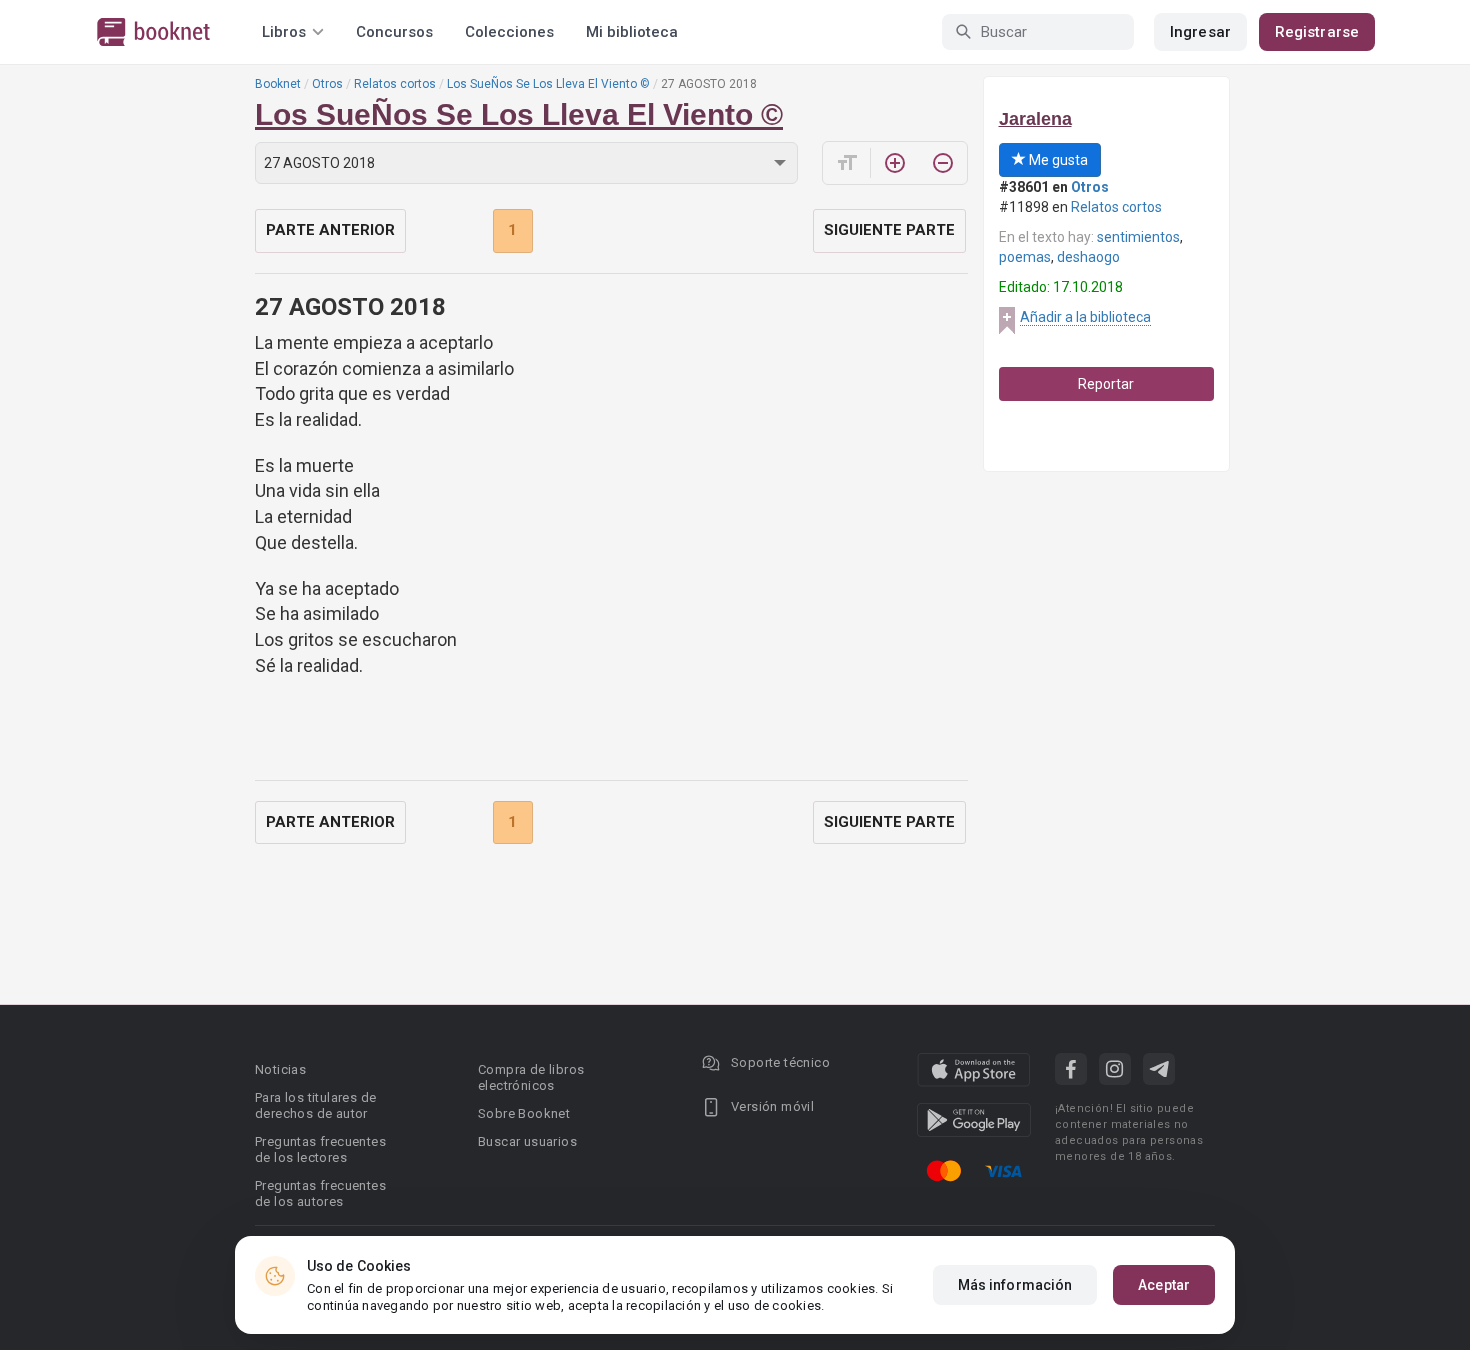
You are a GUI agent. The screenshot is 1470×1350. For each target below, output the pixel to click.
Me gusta (1057, 160)
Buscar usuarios (527, 1141)
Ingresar (1200, 32)
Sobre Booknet (524, 1113)
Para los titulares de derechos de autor (315, 1105)
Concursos (394, 32)
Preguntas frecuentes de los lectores (320, 1149)
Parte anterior (330, 230)
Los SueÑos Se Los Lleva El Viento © (548, 84)
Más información (1015, 1285)
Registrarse (1317, 32)
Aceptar (1164, 1285)
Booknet (278, 84)
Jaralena (1035, 119)
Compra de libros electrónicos (531, 1077)
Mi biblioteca (632, 32)
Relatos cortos (395, 84)
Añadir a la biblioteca (1085, 317)
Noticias (280, 1069)
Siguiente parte (889, 230)
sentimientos (1138, 237)
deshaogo (1088, 257)
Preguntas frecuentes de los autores (320, 1193)
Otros (327, 84)
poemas (1025, 257)
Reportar (1106, 384)
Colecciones (509, 32)
